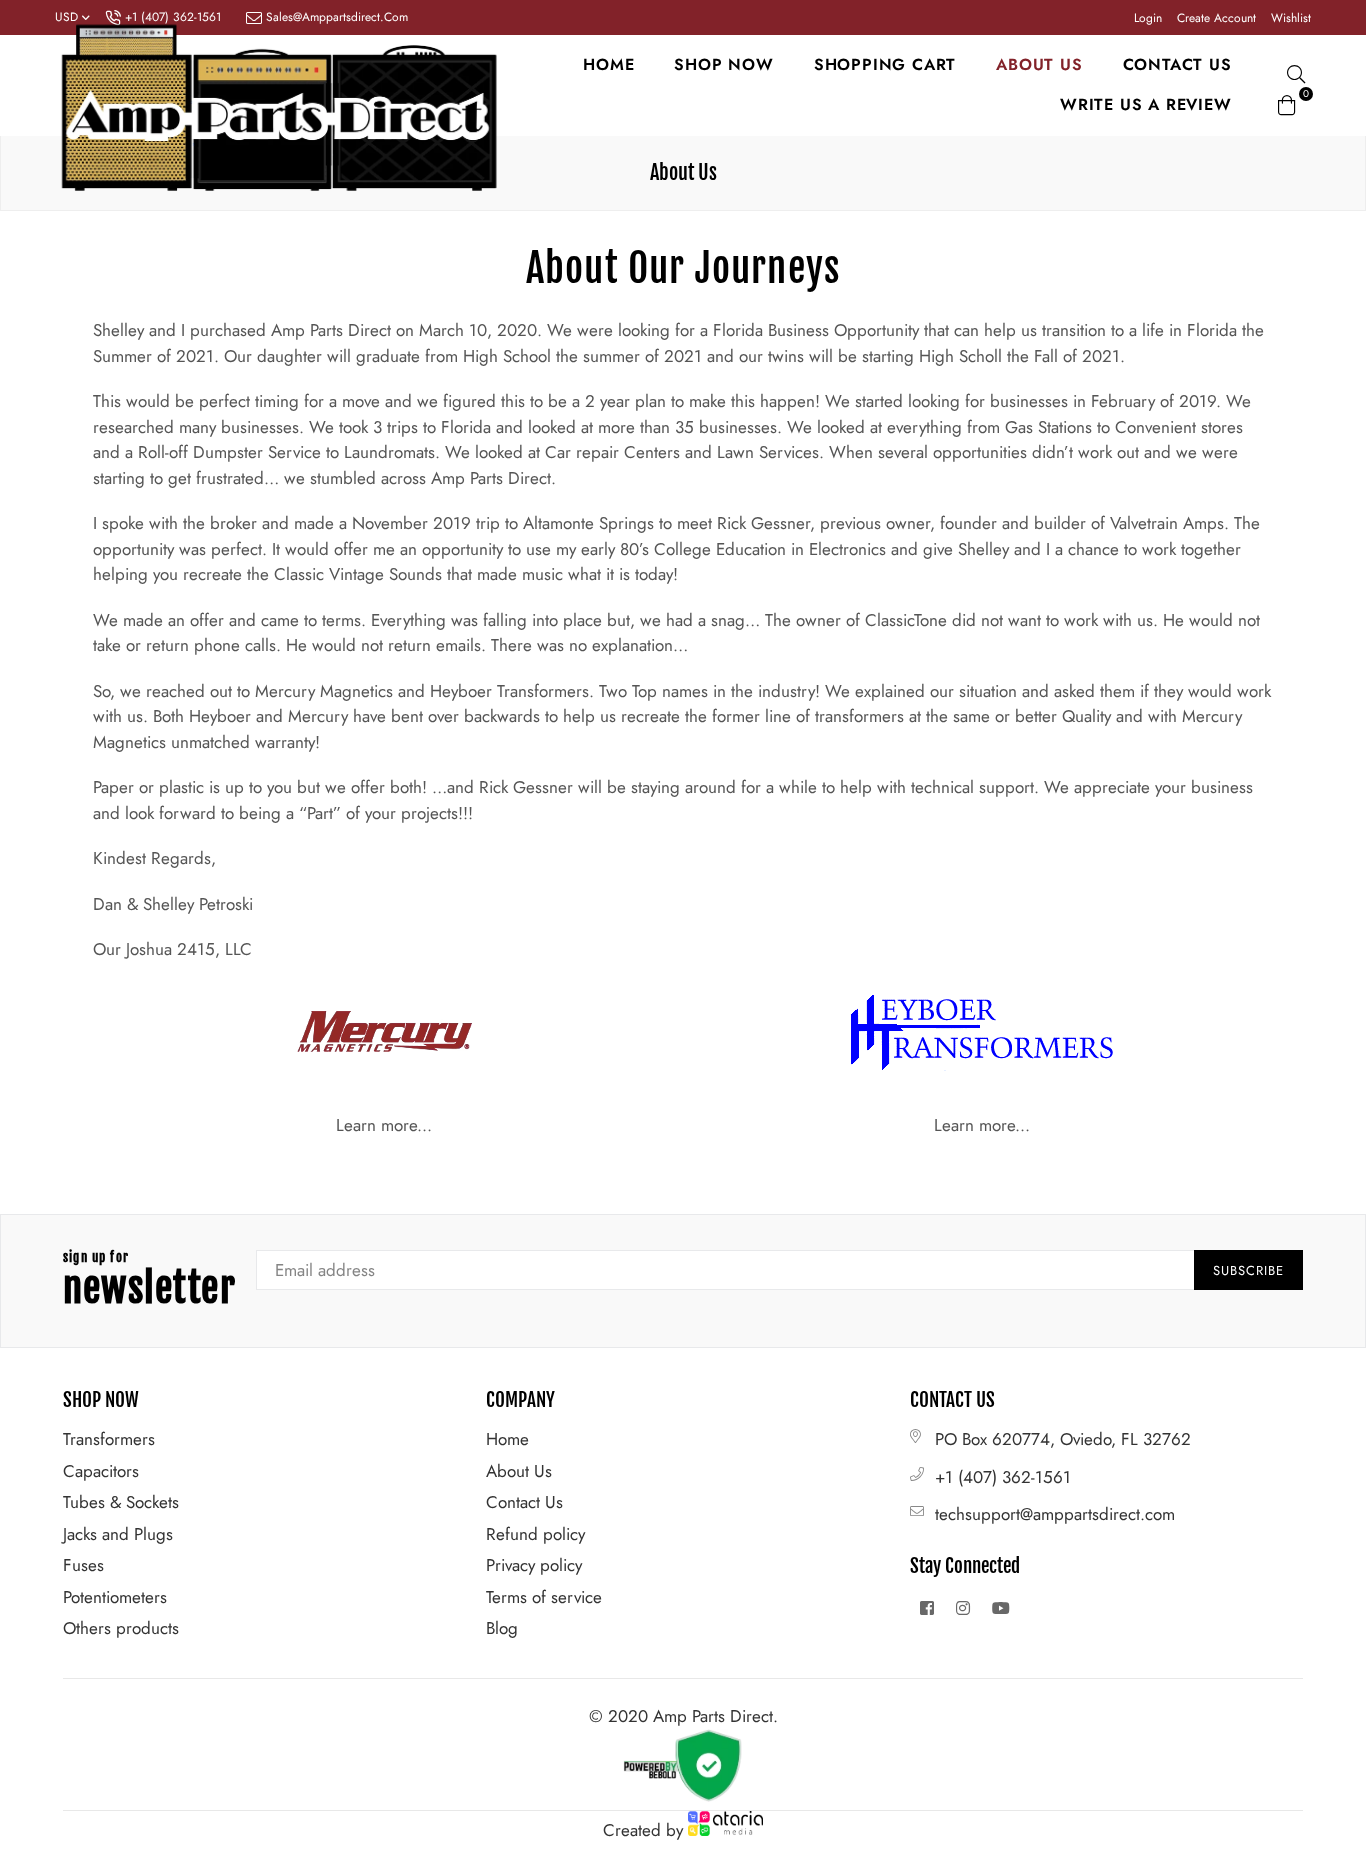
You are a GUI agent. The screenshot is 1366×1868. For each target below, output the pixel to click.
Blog (502, 1628)
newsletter (149, 1281)
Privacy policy (534, 1565)
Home (608, 64)
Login (1148, 18)
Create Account (1216, 18)
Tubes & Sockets (121, 1502)
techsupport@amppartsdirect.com (1055, 1514)
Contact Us (524, 1502)
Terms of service (544, 1597)
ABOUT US (1039, 64)
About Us (519, 1471)
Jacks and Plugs (118, 1534)
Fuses (83, 1565)
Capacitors (101, 1471)
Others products (121, 1628)
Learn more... (384, 1125)
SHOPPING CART (885, 64)
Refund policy (535, 1534)
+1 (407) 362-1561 (1003, 1477)
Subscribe (1248, 1270)
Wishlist (1291, 18)
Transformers (109, 1439)
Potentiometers (115, 1597)
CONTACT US (1177, 64)
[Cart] (1287, 102)
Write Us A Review (1146, 104)
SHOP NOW (723, 64)
